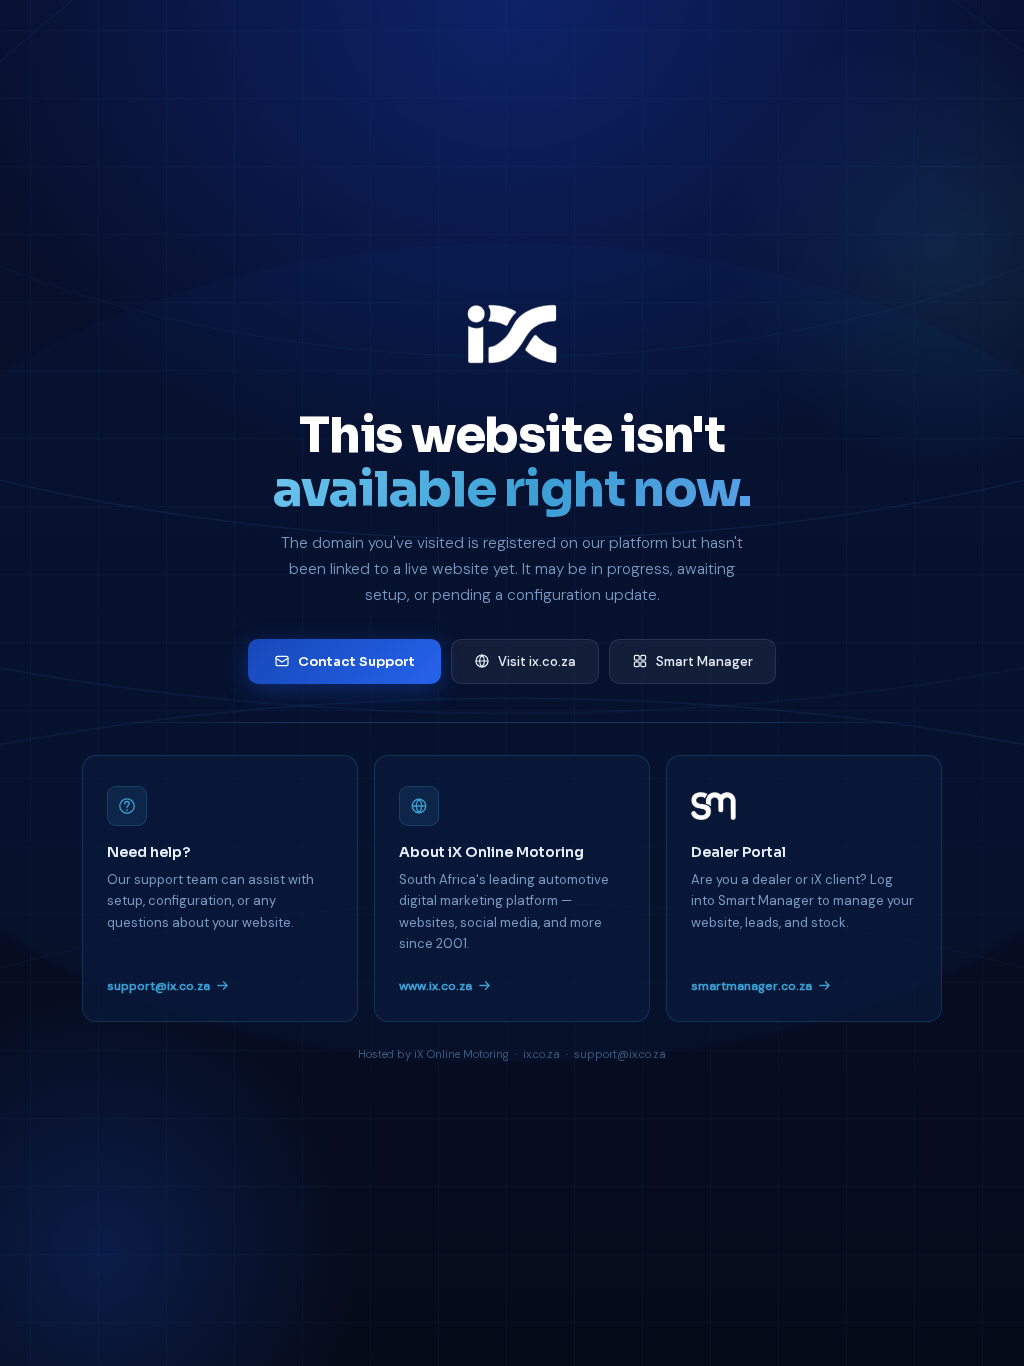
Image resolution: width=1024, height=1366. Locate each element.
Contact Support (356, 661)
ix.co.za (541, 1054)
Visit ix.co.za (537, 661)
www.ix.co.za (435, 986)
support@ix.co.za (158, 986)
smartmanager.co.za (751, 986)
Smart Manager (704, 661)
